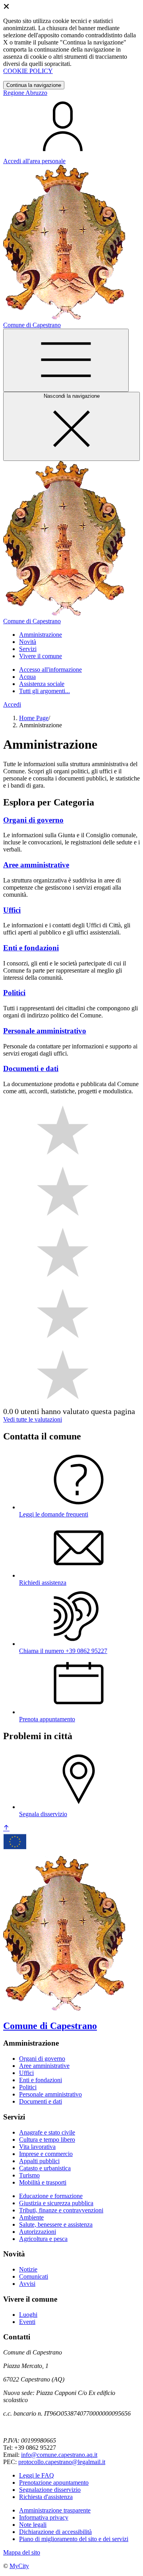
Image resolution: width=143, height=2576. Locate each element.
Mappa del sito (22, 2552)
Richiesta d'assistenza (46, 2497)
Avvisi (27, 2284)
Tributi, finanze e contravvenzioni (61, 2210)
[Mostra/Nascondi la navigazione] (66, 360)
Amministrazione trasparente (55, 2510)
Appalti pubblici (39, 2161)
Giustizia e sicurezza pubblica (56, 2203)
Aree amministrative (44, 2066)
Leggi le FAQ (37, 2475)
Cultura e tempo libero (47, 2140)
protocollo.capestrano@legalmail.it (62, 2462)
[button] (41, 635)
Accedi (12, 704)
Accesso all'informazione (50, 670)
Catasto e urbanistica (45, 2168)
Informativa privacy (44, 2517)
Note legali (33, 2525)
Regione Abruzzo (25, 93)
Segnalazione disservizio (50, 2490)
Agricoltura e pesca (43, 2239)
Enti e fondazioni (41, 2080)
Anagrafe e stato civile (47, 2132)
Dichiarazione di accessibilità (55, 2532)
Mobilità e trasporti (43, 2182)
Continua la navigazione (34, 85)
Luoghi (28, 2315)
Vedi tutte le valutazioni (33, 1419)
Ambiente (31, 2217)
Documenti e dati (41, 2101)
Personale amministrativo (50, 2094)
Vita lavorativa (37, 2147)
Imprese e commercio (46, 2154)
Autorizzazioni (38, 2232)
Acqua (27, 677)
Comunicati (34, 2276)
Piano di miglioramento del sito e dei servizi (74, 2539)
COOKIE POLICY (28, 71)
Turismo (29, 2175)
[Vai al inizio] (6, 1828)
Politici (28, 2087)
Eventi (27, 2322)
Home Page (34, 718)
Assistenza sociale (42, 684)
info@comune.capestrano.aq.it (59, 2455)
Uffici (26, 2073)
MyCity (19, 2566)
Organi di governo (42, 2059)
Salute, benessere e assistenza (56, 2224)
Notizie (28, 2269)
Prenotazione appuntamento (54, 2483)
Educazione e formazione (51, 2196)
